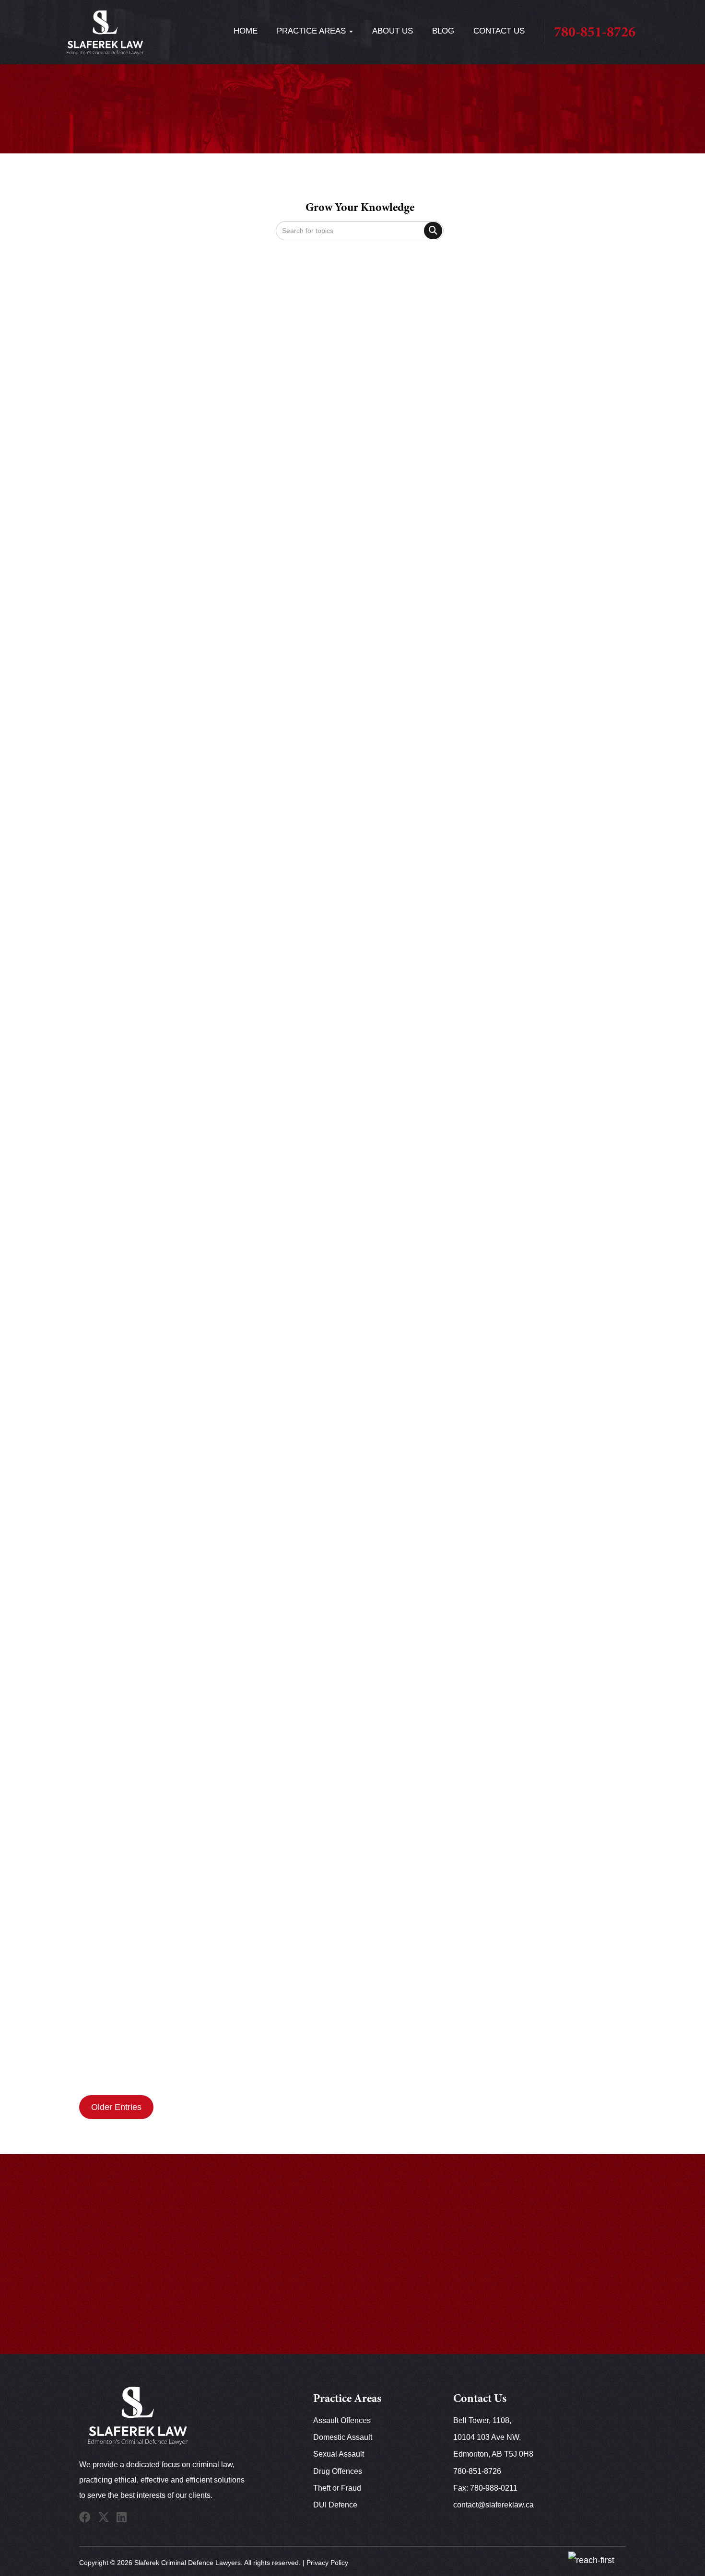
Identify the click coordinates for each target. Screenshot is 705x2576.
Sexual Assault (339, 2454)
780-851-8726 (595, 33)
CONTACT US (499, 31)
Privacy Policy (327, 2563)
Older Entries (116, 2107)
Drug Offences (338, 2471)
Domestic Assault (343, 2437)
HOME (246, 31)
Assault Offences (342, 2420)
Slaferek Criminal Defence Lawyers (188, 2563)
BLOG (443, 31)
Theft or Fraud (337, 2488)
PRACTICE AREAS (312, 31)
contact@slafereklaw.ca (493, 2505)
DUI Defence (335, 2505)
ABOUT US (393, 31)
